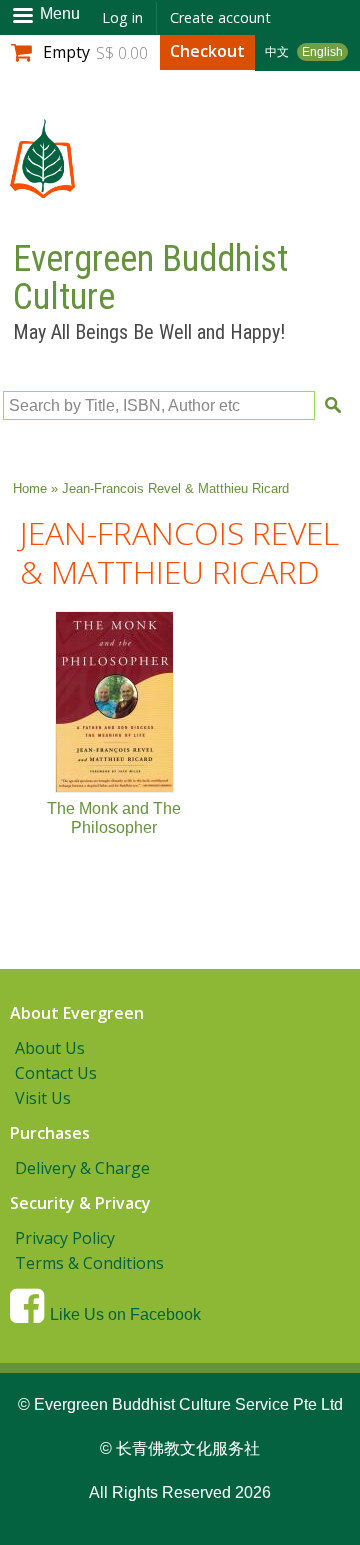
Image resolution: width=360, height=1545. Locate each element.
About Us (50, 1048)
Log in (122, 17)
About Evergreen (77, 1013)
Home (30, 488)
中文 (277, 52)
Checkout (207, 51)
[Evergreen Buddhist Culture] (42, 188)
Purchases (50, 1133)
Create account (220, 17)
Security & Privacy (80, 1203)
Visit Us (43, 1098)
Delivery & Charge (82, 1168)
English (322, 52)
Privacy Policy (65, 1238)
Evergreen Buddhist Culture (150, 278)
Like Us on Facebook (125, 1314)
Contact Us (56, 1073)
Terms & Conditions (89, 1263)
